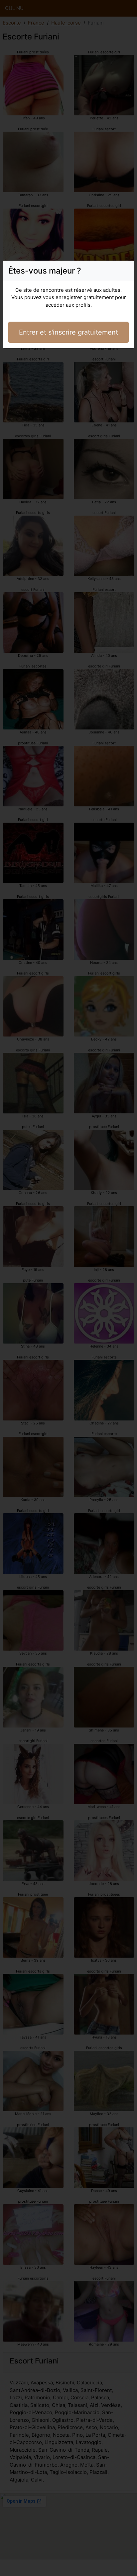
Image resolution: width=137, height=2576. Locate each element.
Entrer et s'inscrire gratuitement (68, 332)
